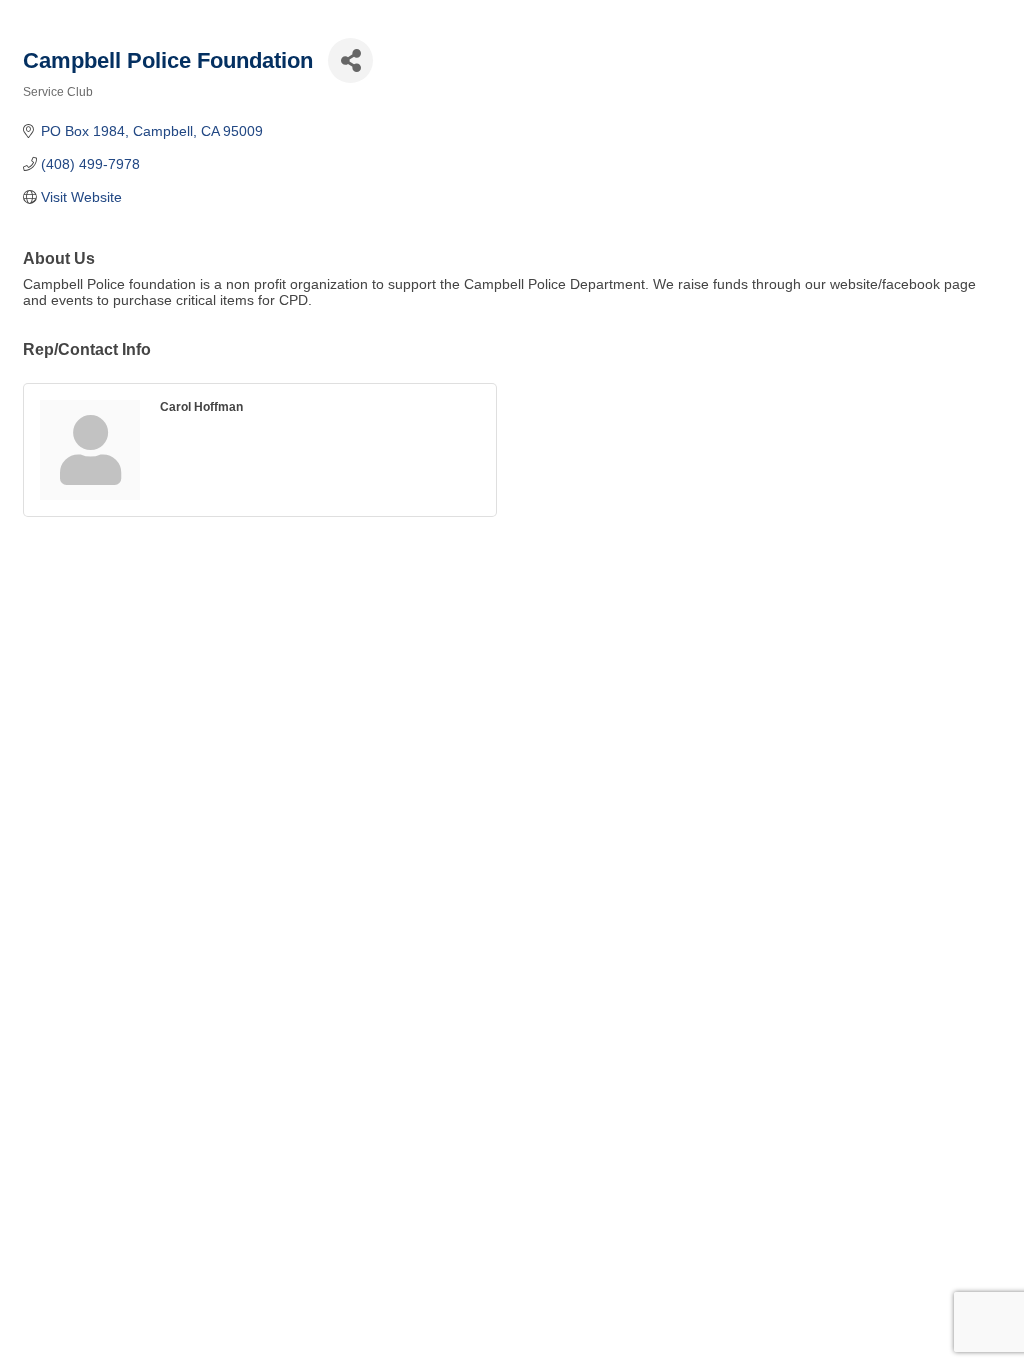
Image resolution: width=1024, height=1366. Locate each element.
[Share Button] (350, 60)
